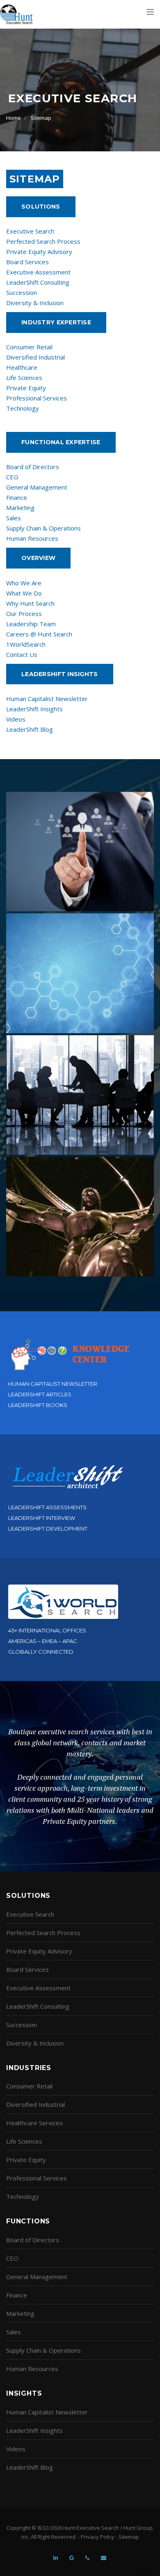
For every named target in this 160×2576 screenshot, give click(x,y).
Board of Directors (33, 467)
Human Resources (32, 538)
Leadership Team (31, 624)
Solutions (41, 207)
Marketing (20, 508)
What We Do (24, 593)
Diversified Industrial (35, 357)
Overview (38, 558)
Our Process (24, 614)
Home (14, 118)
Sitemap (41, 118)
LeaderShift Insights (34, 709)
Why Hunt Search (30, 603)
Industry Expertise (56, 322)
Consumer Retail (29, 347)
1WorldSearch (26, 644)
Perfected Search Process (43, 241)
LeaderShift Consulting (38, 282)
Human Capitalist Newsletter (47, 699)
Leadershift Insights (60, 674)
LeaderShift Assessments (47, 1507)
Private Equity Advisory (39, 252)
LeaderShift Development (48, 1529)
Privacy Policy (98, 2537)
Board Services (27, 262)
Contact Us (22, 654)
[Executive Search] (16, 14)
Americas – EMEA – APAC (43, 1641)
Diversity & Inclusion (35, 303)
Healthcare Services (34, 2123)
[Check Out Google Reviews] (71, 2554)
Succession (22, 292)
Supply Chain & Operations (43, 528)
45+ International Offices (47, 1630)
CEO (12, 477)
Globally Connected (41, 1652)
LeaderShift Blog (30, 729)
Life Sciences (24, 378)
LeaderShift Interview (42, 1518)
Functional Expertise (61, 442)
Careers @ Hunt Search (39, 634)
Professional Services (37, 398)
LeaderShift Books (38, 1405)
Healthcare (22, 367)
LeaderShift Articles (40, 1394)
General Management (37, 487)
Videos (16, 719)
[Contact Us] (103, 2554)
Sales (14, 518)
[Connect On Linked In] (55, 2554)
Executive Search (30, 231)
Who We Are (24, 583)
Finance (17, 497)
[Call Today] (87, 2554)
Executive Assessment (38, 272)
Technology (23, 408)
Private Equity (26, 388)
